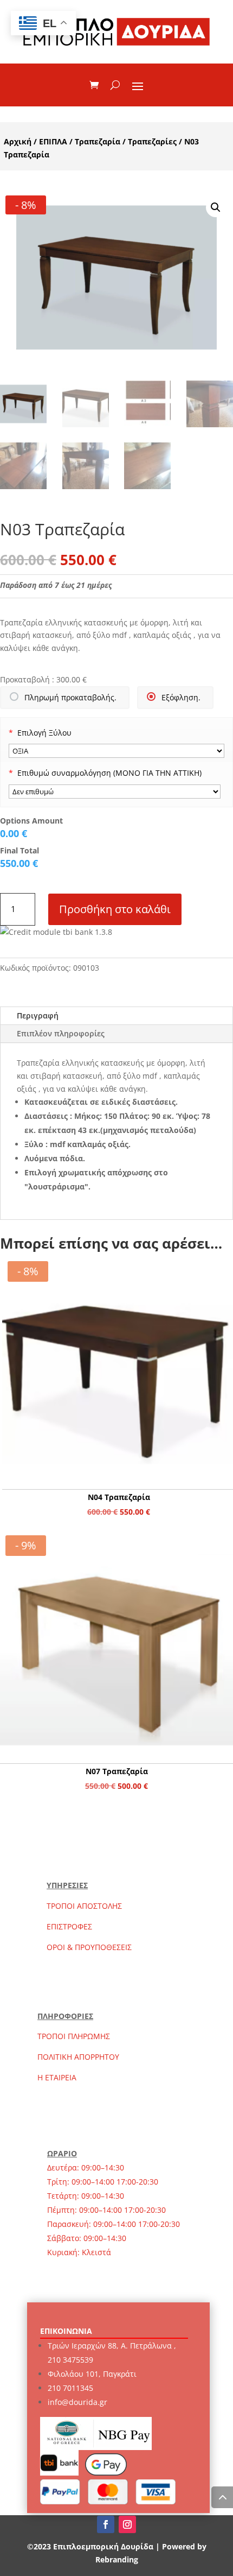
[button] (216, 207)
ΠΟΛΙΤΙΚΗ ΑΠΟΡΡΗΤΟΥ (78, 2057)
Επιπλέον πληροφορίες (61, 1033)
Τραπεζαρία (98, 141)
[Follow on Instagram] (127, 2524)
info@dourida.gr (77, 2402)
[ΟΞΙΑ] (116, 751)
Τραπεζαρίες (152, 141)
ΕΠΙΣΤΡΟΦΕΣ (69, 1926)
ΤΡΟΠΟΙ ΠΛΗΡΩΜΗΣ (74, 2036)
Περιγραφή (38, 1015)
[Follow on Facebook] (106, 2524)
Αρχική (18, 141)
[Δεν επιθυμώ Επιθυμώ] (115, 792)
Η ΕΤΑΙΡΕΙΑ (57, 2077)
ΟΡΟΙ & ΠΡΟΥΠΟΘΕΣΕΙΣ (89, 1947)
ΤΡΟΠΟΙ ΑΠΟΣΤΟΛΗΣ (84, 1906)
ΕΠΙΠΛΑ (53, 141)
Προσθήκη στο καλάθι (115, 909)
